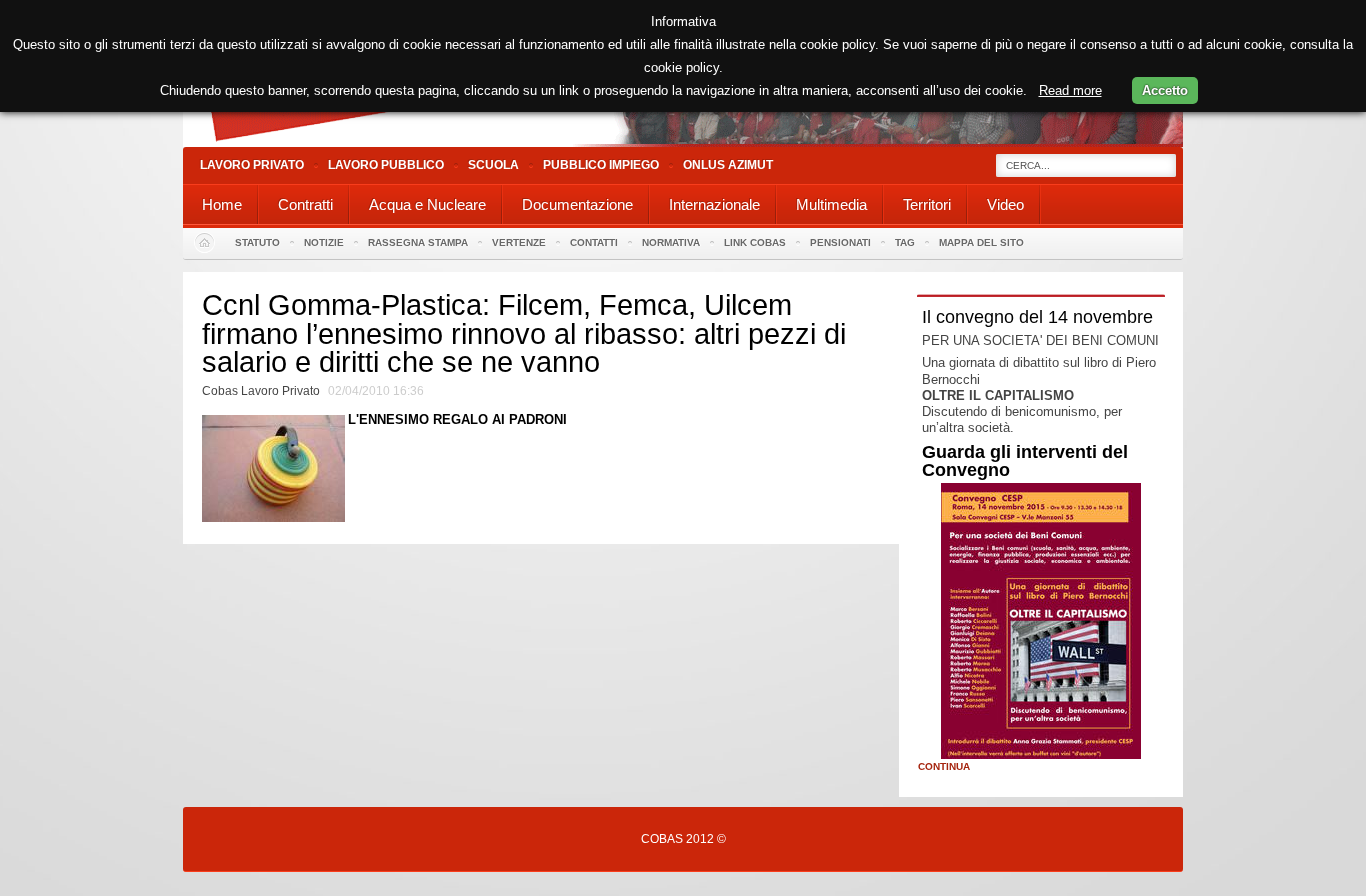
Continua (944, 767)
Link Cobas (755, 242)
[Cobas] (683, 142)
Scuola (493, 165)
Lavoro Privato (252, 165)
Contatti (594, 242)
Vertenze (519, 242)
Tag (905, 242)
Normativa (671, 242)
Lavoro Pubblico (386, 165)
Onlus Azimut (728, 165)
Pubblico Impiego (601, 165)
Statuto (257, 242)
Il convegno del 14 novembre (1037, 317)
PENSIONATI (840, 242)
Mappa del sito (981, 242)
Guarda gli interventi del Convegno (1025, 461)
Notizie (324, 242)
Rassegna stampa (418, 242)
